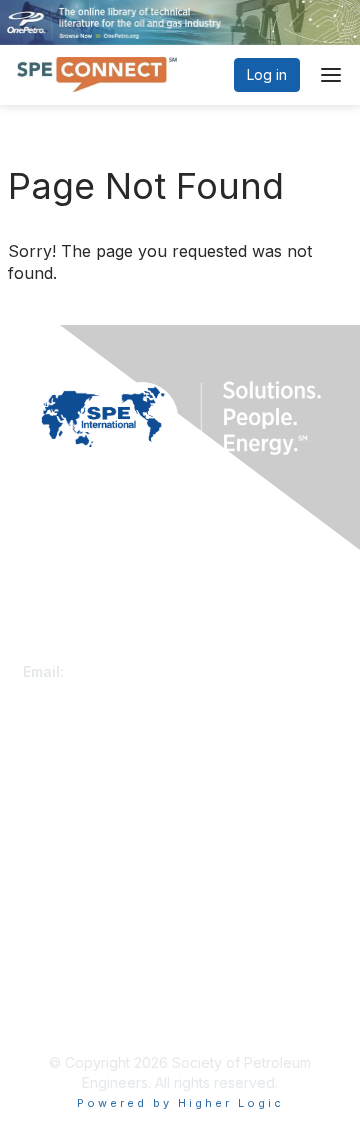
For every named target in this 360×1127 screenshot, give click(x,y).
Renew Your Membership (106, 803)
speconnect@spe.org (142, 671)
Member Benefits (79, 822)
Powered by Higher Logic (180, 1103)
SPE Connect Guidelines (102, 1013)
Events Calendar (77, 842)
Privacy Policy (69, 993)
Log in (267, 74)
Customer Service (82, 651)
